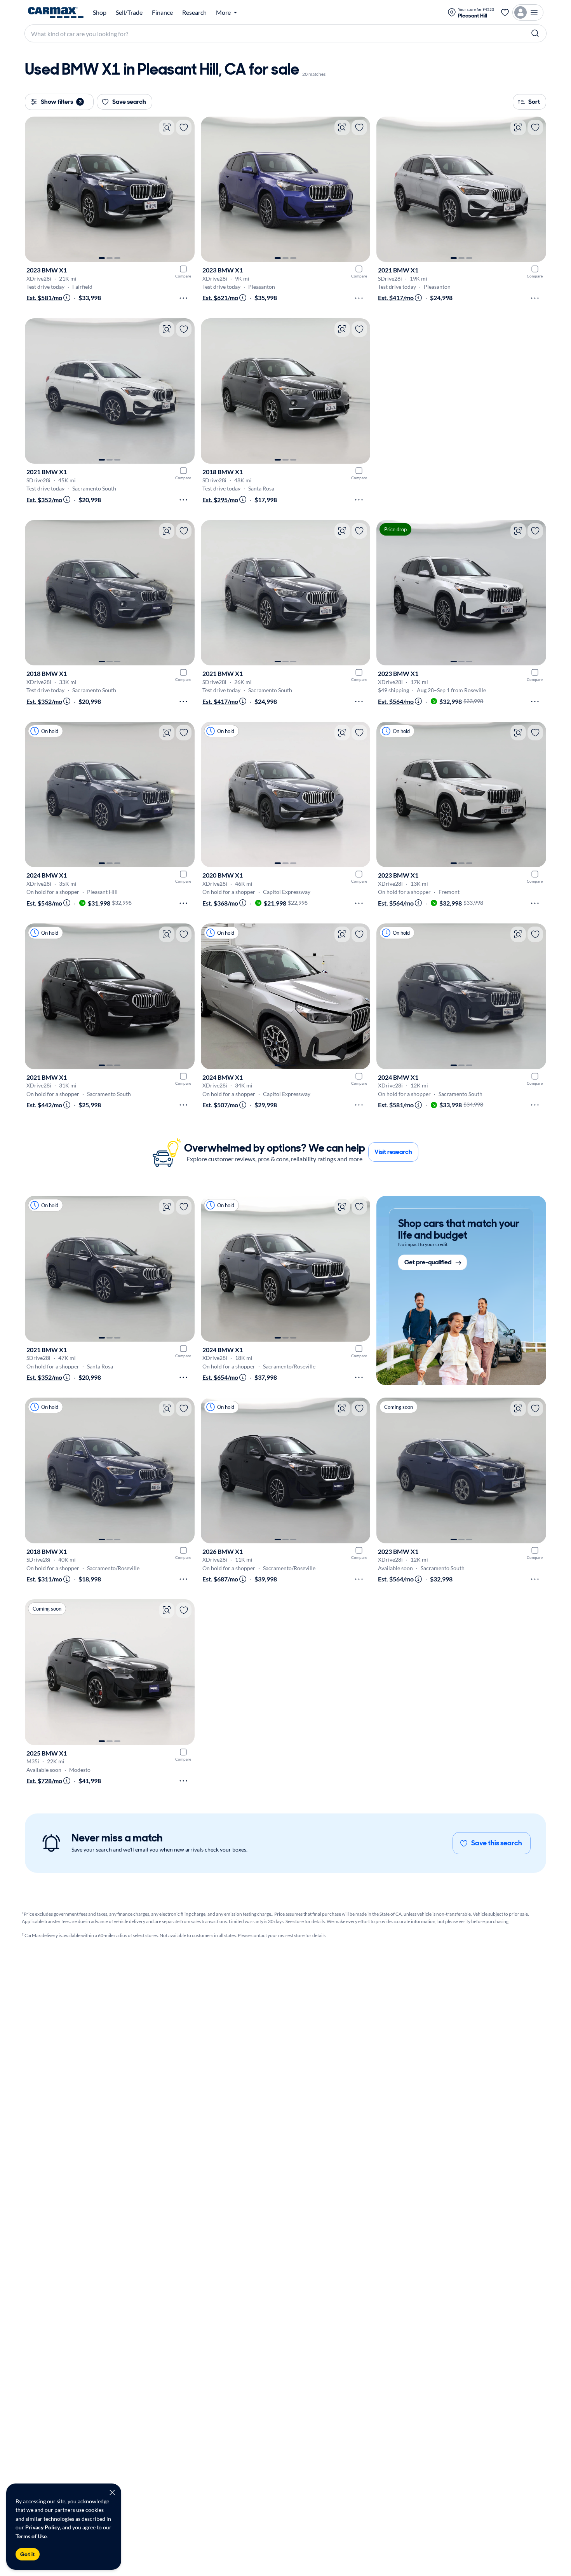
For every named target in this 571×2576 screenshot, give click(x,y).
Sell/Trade (129, 12)
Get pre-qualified (428, 1263)
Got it (28, 2554)
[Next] (185, 189)
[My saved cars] (505, 12)
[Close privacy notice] (112, 2492)
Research (194, 12)
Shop (100, 12)
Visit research (393, 1152)
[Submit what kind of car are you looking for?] (535, 33)
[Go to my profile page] (528, 12)
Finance (162, 12)
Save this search (497, 1843)
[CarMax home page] (56, 12)
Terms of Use (31, 2536)
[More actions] (183, 298)
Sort (534, 102)
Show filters (61, 102)
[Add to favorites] (184, 127)
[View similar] (167, 127)
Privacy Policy (43, 2527)
